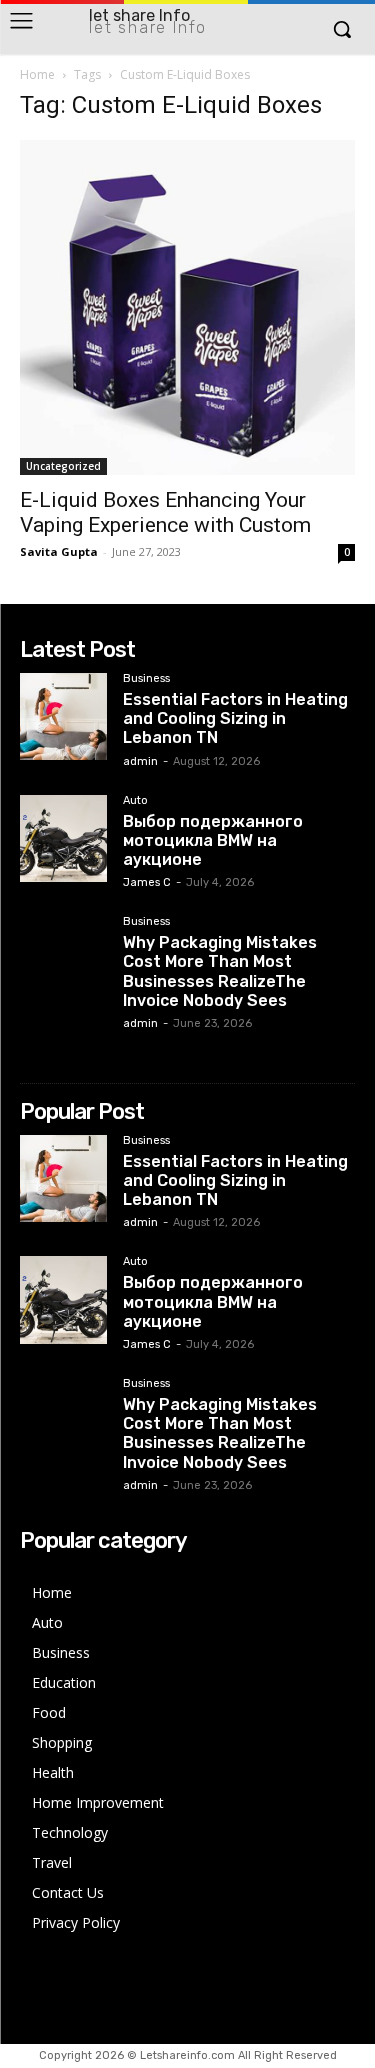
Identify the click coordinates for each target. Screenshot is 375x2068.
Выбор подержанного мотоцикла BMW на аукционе (213, 840)
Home (37, 74)
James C (147, 882)
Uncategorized (63, 466)
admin (140, 761)
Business (146, 679)
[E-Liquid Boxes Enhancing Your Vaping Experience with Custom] (187, 307)
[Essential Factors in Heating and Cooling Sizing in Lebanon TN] (63, 716)
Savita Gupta (59, 551)
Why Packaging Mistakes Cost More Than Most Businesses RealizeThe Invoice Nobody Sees (220, 971)
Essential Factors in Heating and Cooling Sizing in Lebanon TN (235, 718)
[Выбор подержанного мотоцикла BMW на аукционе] (63, 838)
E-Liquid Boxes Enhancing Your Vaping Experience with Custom (165, 512)
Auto (135, 801)
